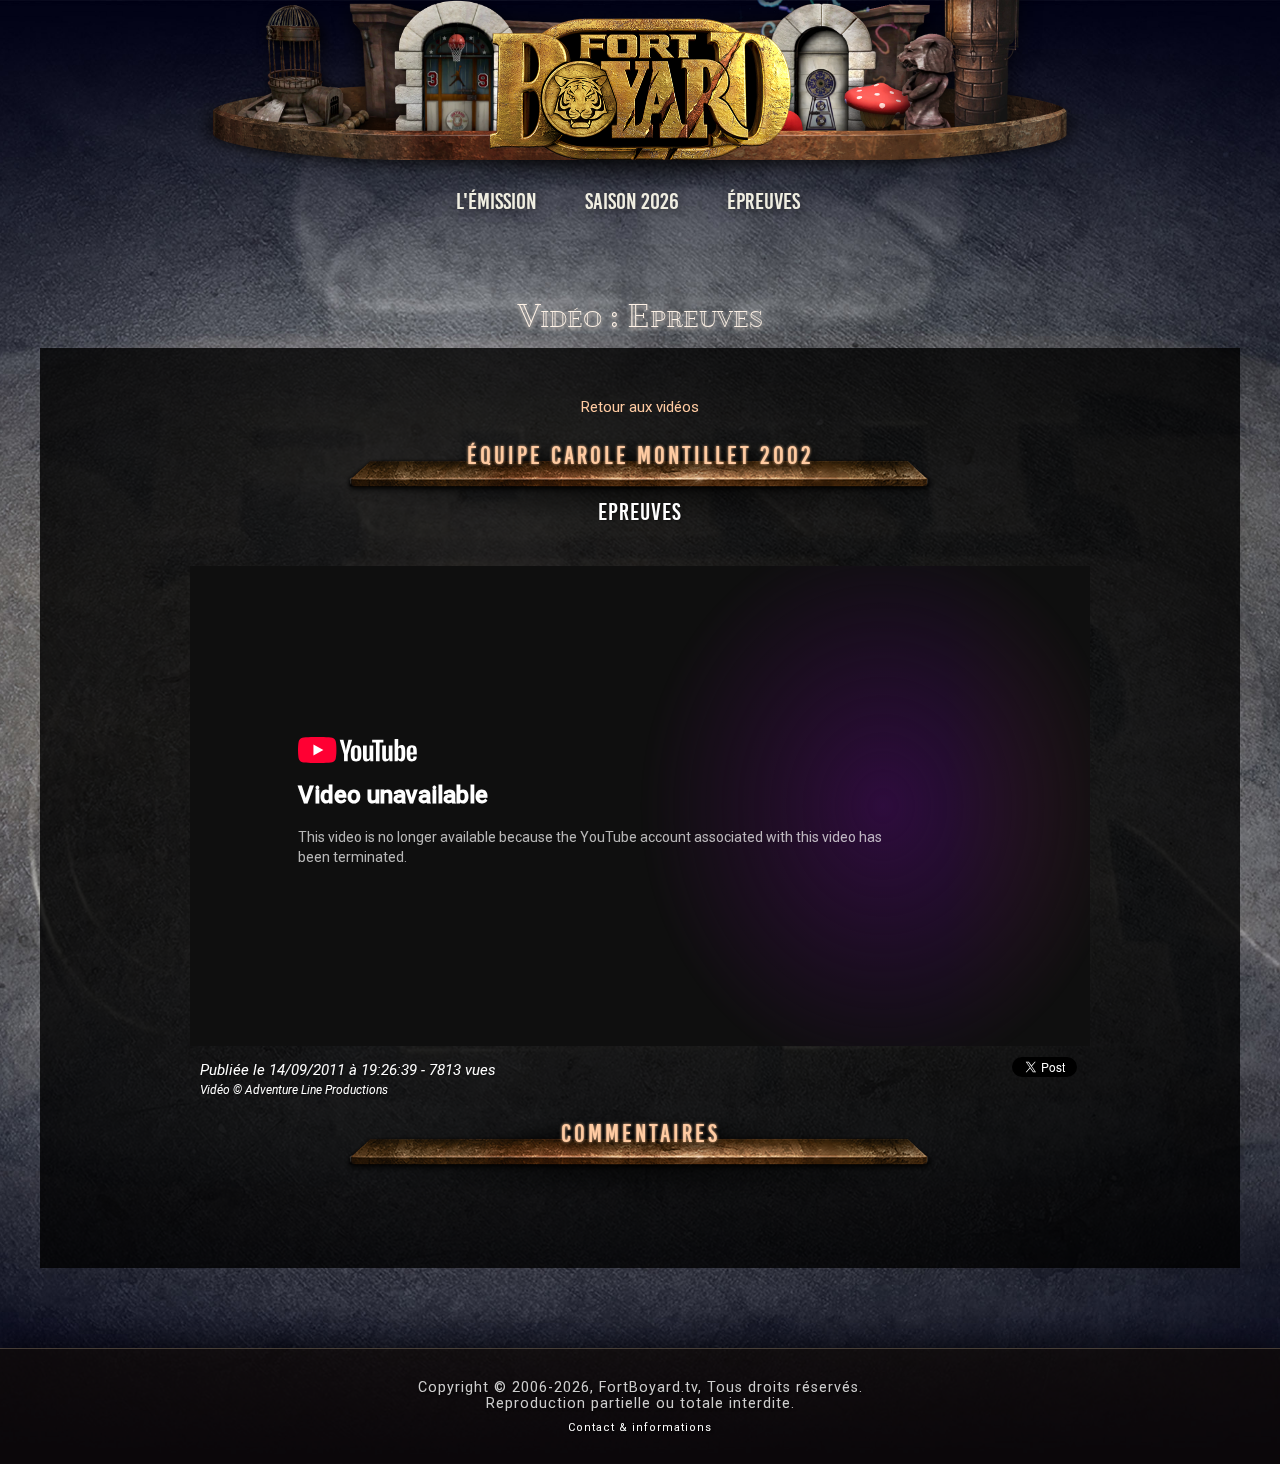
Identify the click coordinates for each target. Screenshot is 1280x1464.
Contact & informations (640, 1427)
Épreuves (763, 201)
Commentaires (640, 1134)
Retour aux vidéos (640, 407)
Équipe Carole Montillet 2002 (640, 456)
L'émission (496, 201)
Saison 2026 (632, 201)
